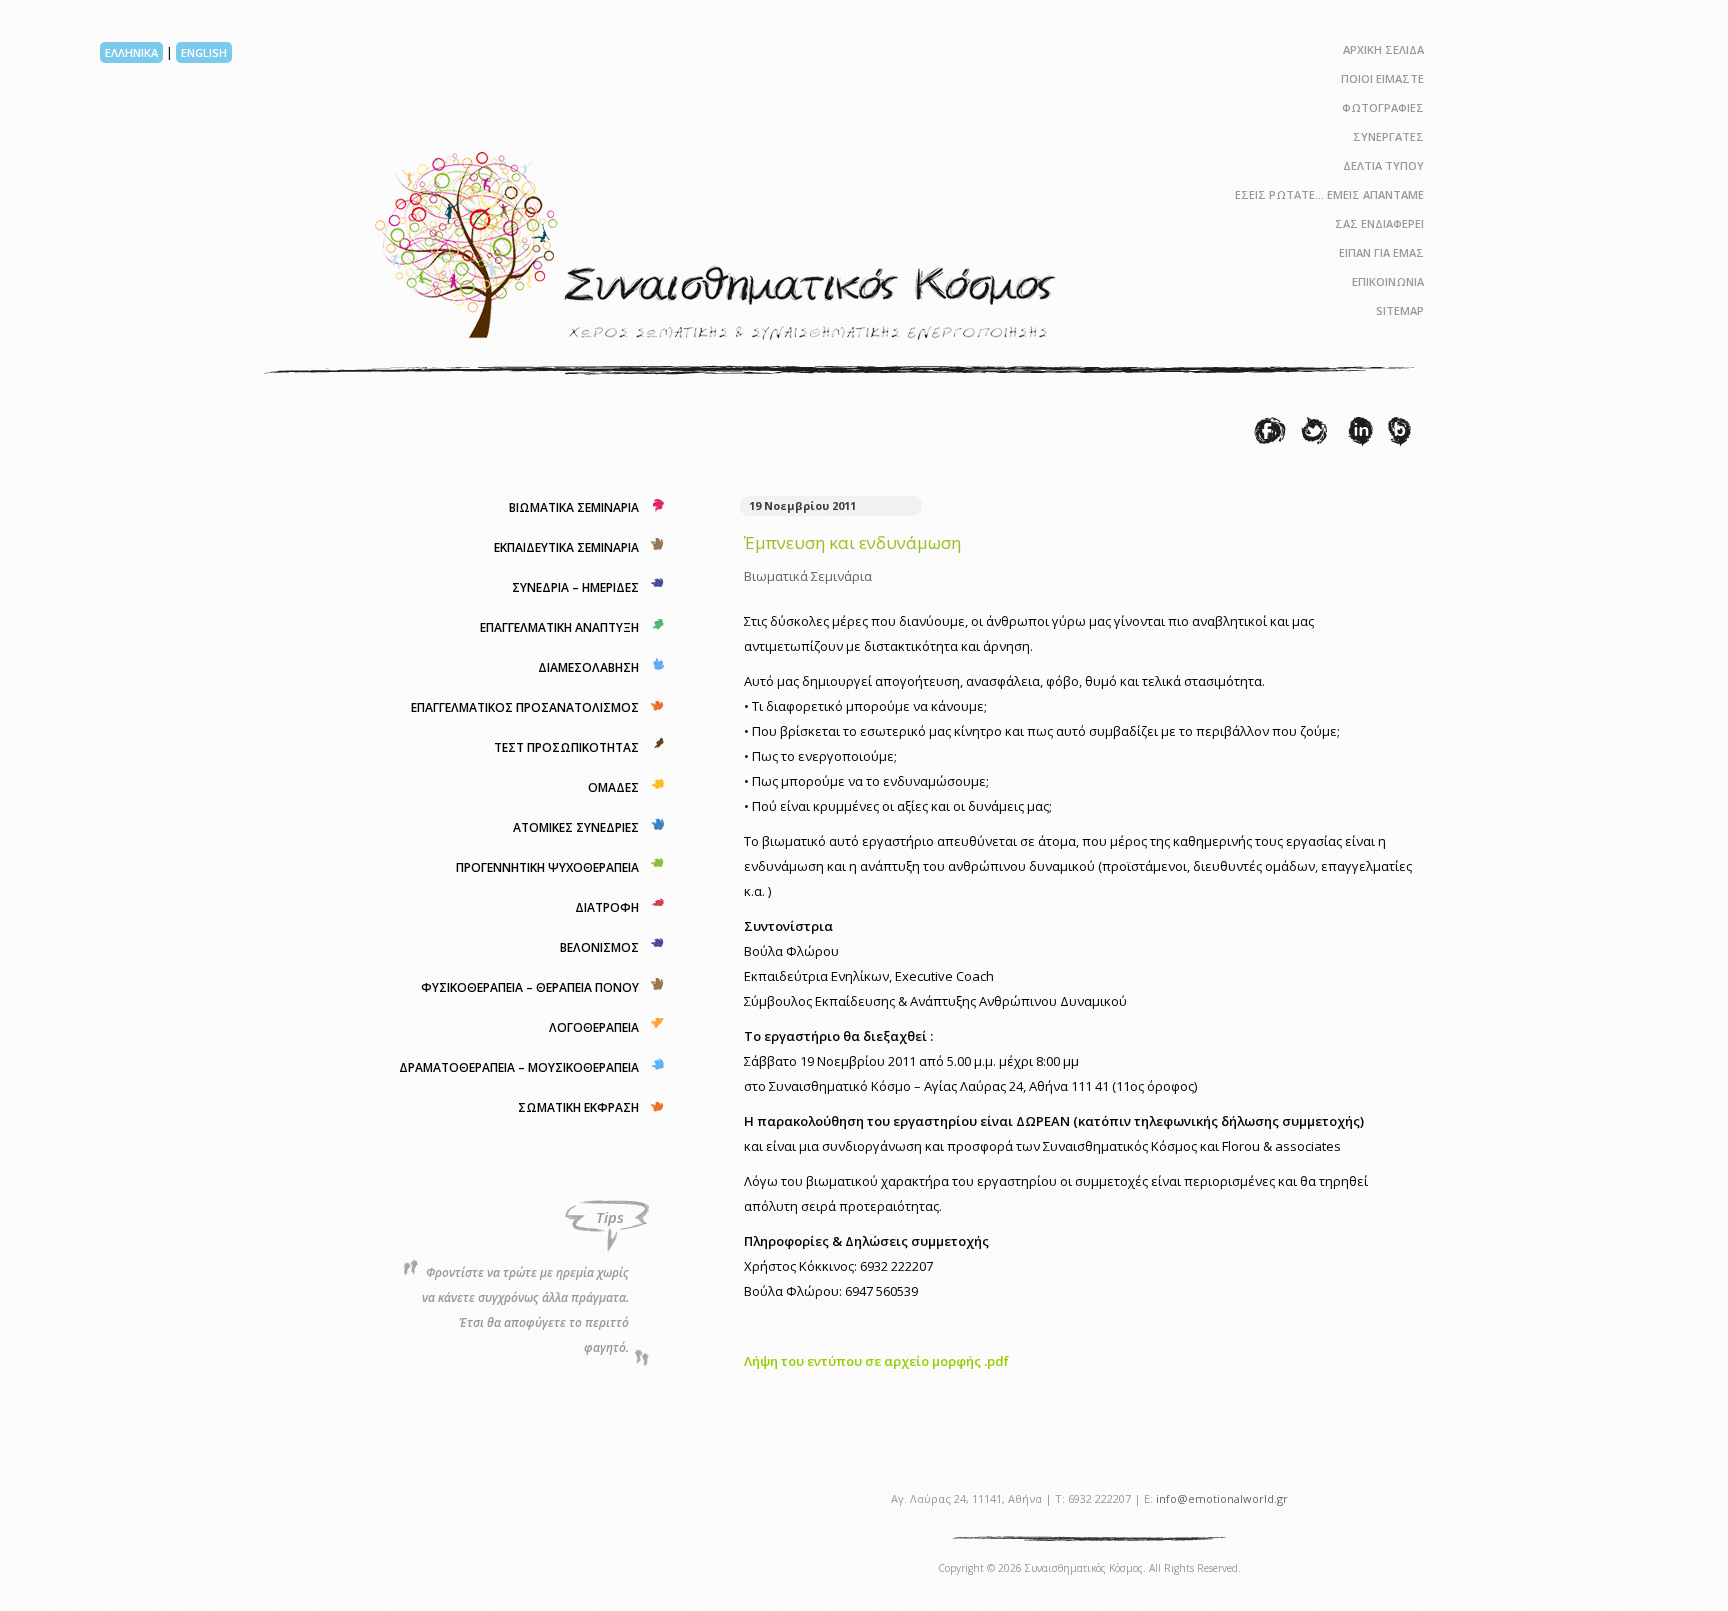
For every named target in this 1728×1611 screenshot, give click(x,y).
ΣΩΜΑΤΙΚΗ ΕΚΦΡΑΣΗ (578, 1107)
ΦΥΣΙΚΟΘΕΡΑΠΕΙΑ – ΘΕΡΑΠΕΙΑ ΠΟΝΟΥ (530, 987)
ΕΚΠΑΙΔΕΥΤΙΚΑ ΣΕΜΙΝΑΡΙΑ (566, 547)
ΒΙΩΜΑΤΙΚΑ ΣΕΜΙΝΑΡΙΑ (574, 507)
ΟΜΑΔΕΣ (613, 787)
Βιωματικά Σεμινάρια (808, 576)
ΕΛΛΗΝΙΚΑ (131, 52)
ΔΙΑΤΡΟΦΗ (607, 907)
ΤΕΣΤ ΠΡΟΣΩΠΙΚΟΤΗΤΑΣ (566, 747)
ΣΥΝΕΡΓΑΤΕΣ (1388, 136)
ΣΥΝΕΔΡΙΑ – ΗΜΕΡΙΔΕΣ (575, 587)
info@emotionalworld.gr (1222, 1498)
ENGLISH (204, 52)
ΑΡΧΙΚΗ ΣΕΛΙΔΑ (1383, 49)
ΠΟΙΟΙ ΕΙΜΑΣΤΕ (1382, 78)
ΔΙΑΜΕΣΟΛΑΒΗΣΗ (588, 667)
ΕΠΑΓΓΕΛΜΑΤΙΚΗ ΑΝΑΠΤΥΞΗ (559, 627)
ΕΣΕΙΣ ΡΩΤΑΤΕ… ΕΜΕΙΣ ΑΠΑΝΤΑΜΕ (1329, 194)
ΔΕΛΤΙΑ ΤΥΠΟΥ (1383, 165)
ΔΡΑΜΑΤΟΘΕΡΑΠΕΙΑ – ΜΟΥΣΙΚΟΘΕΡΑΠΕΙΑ (519, 1067)
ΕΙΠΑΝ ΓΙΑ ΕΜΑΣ (1381, 252)
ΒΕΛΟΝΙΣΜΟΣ (599, 947)
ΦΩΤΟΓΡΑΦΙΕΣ (1383, 107)
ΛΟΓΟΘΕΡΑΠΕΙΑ (594, 1027)
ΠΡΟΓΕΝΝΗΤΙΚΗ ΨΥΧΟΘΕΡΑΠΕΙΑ (547, 867)
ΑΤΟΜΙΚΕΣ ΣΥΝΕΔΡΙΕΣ (576, 827)
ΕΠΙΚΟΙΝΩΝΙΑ (1388, 281)
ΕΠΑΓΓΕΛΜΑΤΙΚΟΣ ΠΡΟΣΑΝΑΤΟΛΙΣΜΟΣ (525, 707)
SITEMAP (1400, 310)
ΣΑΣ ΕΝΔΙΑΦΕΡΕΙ (1379, 223)
